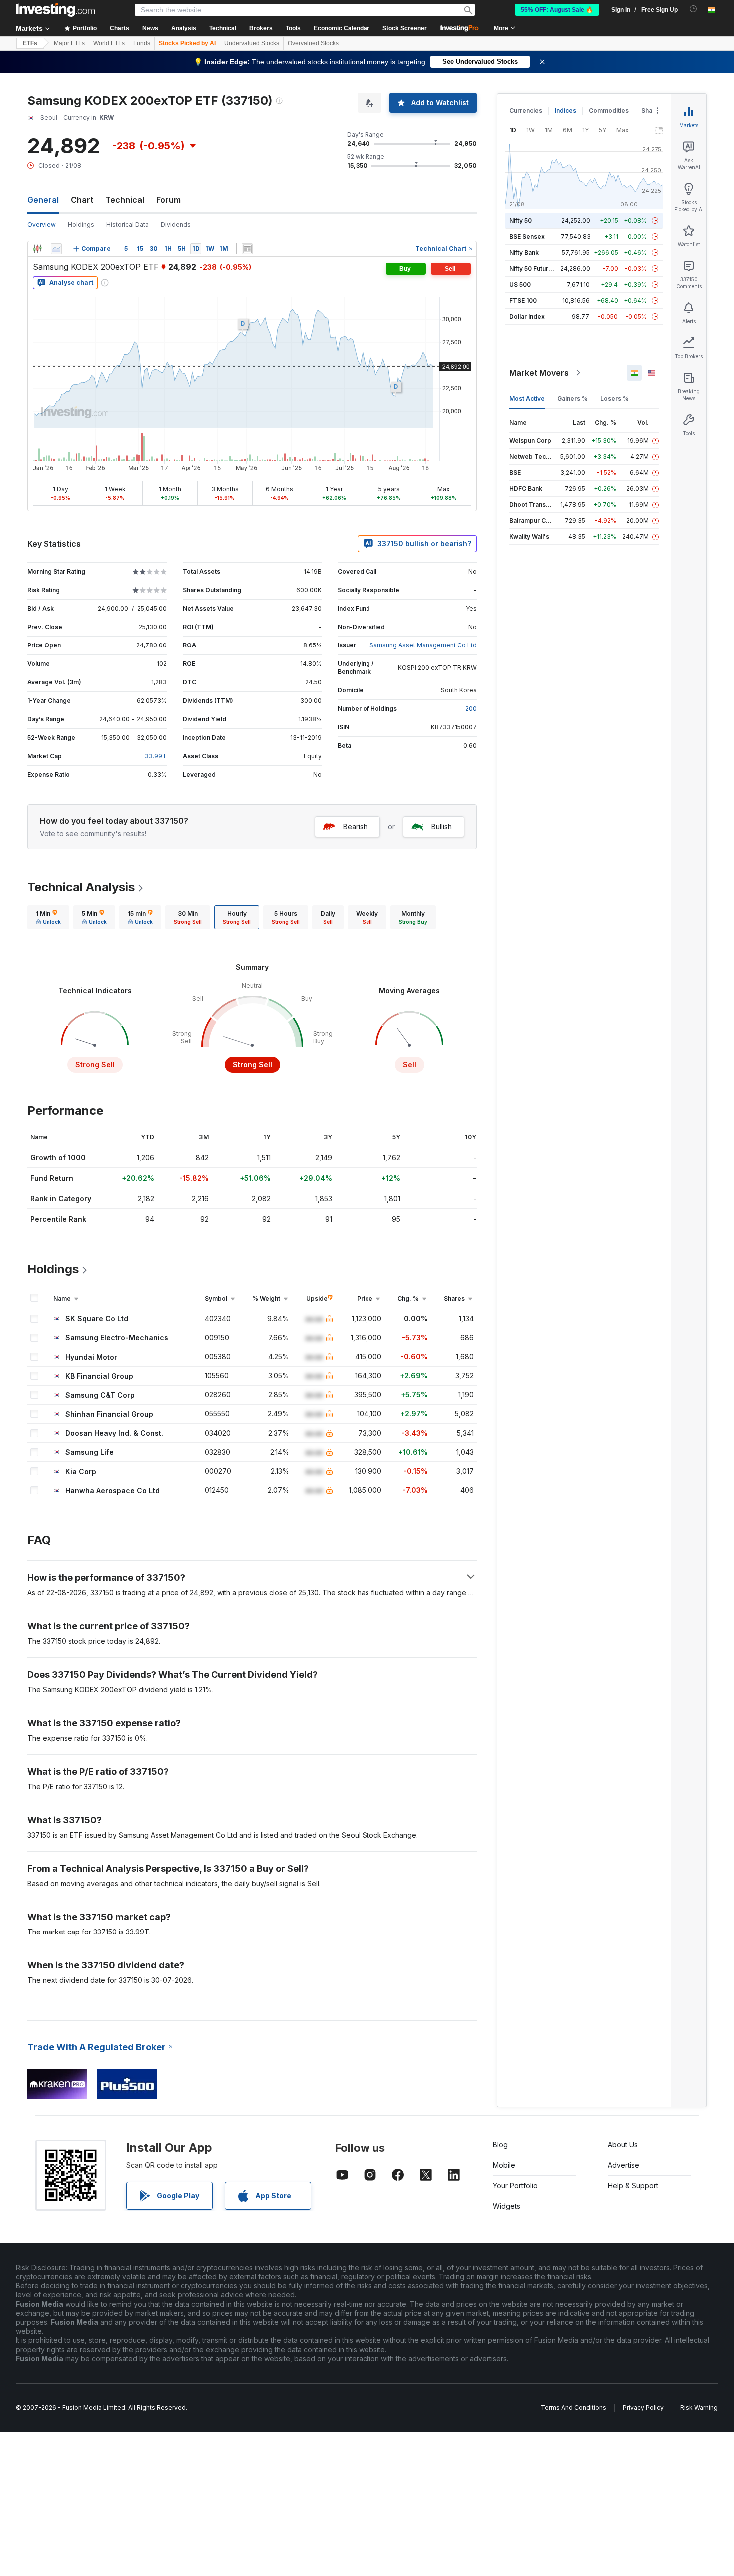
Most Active (527, 398)
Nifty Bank (524, 253)
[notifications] (693, 9)
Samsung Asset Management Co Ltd (423, 645)
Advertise (623, 2165)
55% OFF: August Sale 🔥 (557, 10)
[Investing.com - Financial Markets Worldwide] (55, 10)
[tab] (48, 917)
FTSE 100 (523, 301)
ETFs (30, 43)
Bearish (355, 827)
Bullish (442, 827)
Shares (652, 111)
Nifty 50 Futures (533, 269)
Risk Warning (699, 2407)
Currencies (526, 111)
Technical (125, 200)
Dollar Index (527, 317)
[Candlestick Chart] (37, 249)
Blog (500, 2145)
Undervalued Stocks (252, 43)
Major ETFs (69, 43)
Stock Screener (405, 28)
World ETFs (109, 43)
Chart (82, 200)
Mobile (504, 2165)
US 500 (520, 285)
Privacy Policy (643, 2407)
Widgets (507, 2206)
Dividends (176, 225)
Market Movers (539, 373)
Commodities (609, 111)
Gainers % (572, 398)
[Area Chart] (56, 249)
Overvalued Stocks (313, 43)
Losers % (614, 398)
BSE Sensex (527, 237)
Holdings (81, 225)
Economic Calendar (342, 28)
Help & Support (633, 2186)
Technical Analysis (81, 887)
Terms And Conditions (573, 2407)
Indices (565, 111)
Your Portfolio (515, 2186)
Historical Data (128, 225)
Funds (142, 43)
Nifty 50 (521, 221)
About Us (623, 2145)
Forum (169, 200)
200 (471, 709)
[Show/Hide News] (247, 249)
